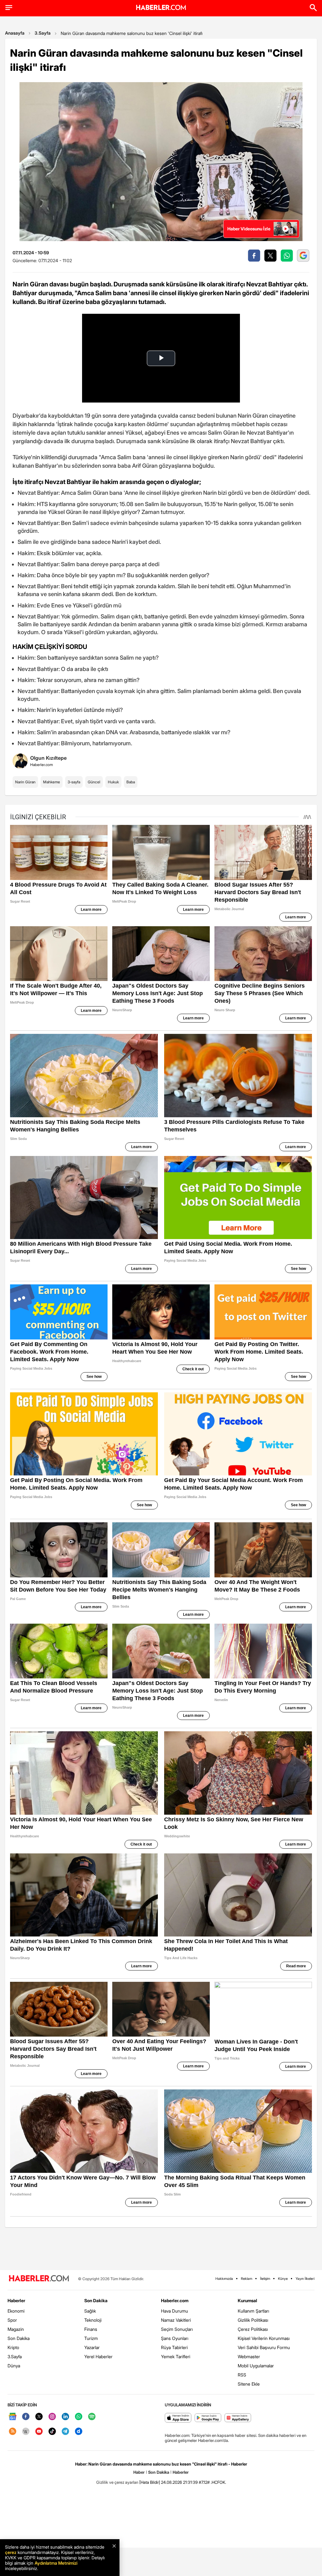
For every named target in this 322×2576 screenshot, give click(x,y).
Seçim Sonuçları (177, 2329)
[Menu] (9, 8)
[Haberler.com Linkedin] (65, 2417)
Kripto (13, 2347)
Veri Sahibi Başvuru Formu (264, 2347)
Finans (91, 2329)
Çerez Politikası (253, 2329)
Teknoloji (93, 2320)
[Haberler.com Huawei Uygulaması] (238, 2418)
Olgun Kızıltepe (48, 758)
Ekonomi (16, 2311)
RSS (242, 2375)
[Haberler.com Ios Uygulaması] (178, 2418)
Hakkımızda (224, 2279)
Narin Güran (25, 782)
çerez (11, 2552)
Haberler (16, 2300)
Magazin (16, 2329)
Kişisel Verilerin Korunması (264, 2338)
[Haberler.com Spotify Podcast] (92, 2417)
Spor (12, 2320)
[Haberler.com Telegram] (65, 2432)
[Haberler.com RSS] (13, 2432)
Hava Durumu (175, 2311)
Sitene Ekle (249, 2384)
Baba (131, 782)
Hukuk (113, 782)
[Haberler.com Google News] (13, 2417)
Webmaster (249, 2356)
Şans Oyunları (175, 2338)
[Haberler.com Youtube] (39, 2432)
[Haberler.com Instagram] (52, 2417)
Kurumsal (247, 2300)
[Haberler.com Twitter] (39, 2417)
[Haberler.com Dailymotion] (79, 2432)
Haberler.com (175, 2300)
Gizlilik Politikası (253, 2320)
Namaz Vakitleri (176, 2320)
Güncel (94, 782)
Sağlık (90, 2311)
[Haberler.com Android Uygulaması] (208, 2418)
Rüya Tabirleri (174, 2347)
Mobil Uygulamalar (256, 2366)
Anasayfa (15, 33)
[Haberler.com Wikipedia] (26, 2432)
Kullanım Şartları (253, 2311)
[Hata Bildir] (150, 2482)
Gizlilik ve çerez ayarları (117, 2482)
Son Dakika (19, 2338)
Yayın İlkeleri (305, 2279)
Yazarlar (92, 2347)
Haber (139, 2472)
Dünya (14, 2366)
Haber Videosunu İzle (249, 229)
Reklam (247, 2279)
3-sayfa (74, 782)
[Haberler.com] (39, 2279)
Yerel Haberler (98, 2356)
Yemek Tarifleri (176, 2356)
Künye (283, 2279)
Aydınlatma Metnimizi (56, 2563)
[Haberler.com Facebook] (26, 2417)
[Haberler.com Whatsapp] (79, 2417)
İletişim (265, 2279)
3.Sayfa (43, 33)
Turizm (91, 2338)
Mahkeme (52, 782)
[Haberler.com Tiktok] (52, 2432)
